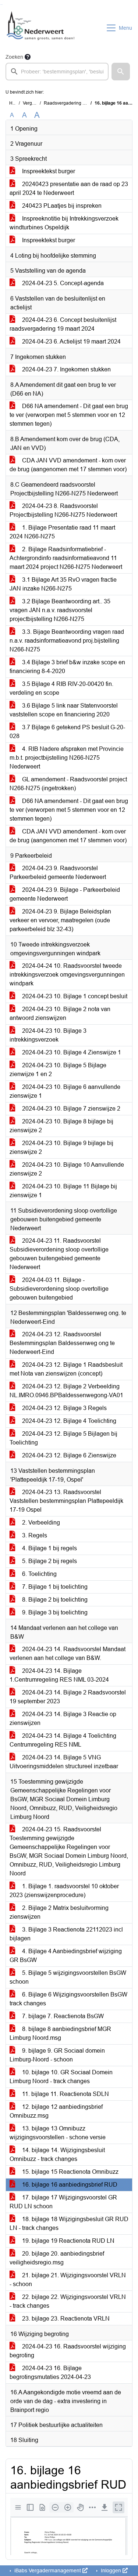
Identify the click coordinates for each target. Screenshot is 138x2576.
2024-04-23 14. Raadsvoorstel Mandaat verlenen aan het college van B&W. (68, 1654)
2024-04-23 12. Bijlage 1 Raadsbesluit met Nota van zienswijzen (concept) (66, 1369)
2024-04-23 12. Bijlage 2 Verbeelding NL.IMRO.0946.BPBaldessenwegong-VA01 (66, 1391)
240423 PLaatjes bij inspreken (61, 206)
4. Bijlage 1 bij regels (49, 1548)
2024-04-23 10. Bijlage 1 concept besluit (74, 996)
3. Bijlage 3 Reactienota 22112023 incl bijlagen (66, 1934)
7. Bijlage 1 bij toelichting (54, 1587)
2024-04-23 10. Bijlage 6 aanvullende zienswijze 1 (65, 1091)
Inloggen (111, 2570)
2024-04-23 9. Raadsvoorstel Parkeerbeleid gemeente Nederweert (58, 873)
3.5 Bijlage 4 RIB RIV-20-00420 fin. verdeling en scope (61, 688)
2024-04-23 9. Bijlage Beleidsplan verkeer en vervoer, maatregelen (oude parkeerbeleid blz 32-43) (60, 920)
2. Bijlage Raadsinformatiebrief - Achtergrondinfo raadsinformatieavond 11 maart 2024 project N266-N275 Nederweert (66, 558)
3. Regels (34, 1535)
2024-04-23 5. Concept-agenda (62, 283)
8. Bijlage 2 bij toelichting (54, 1600)
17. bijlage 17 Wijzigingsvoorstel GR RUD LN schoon (63, 2202)
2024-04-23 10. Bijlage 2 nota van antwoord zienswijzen (60, 1013)
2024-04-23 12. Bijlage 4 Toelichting (68, 1421)
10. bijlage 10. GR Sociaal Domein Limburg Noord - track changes (61, 2077)
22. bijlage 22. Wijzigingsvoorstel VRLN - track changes (68, 2301)
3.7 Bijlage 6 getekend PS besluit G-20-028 (67, 732)
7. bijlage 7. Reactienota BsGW (62, 2016)
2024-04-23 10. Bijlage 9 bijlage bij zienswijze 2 (61, 1147)
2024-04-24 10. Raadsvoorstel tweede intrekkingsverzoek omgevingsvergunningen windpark (67, 975)
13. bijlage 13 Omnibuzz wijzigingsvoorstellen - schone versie (58, 2133)
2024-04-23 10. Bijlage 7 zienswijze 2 (70, 1109)
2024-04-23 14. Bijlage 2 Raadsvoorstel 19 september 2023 (68, 1697)
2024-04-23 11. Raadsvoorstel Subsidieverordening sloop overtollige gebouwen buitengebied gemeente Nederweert (59, 1254)
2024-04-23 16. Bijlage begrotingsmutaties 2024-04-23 (50, 2372)
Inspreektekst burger (48, 171)
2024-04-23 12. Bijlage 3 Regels (64, 1408)
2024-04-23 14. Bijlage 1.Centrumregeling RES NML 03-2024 (59, 1675)
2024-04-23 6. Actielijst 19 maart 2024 (71, 341)
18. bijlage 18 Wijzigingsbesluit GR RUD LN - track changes (69, 2223)
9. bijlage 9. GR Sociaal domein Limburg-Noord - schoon (57, 2055)
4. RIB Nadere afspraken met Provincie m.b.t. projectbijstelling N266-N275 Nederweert (67, 758)
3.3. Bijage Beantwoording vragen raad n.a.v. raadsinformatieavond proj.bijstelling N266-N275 (67, 641)
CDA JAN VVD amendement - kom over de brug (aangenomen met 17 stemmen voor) (68, 465)
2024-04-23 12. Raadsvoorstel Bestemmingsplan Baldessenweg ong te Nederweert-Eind (62, 1343)
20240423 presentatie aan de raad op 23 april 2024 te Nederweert (69, 188)
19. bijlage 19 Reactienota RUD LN (68, 2241)
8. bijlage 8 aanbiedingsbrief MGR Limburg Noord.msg (60, 2033)
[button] (121, 72)
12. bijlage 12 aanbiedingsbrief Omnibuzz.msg (56, 2111)
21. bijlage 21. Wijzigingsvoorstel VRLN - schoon (68, 2280)
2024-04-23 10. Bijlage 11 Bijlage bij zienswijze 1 (63, 1191)
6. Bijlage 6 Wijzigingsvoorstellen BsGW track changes (68, 1999)
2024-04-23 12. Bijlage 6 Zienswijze (68, 1455)
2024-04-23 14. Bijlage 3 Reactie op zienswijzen (63, 1718)
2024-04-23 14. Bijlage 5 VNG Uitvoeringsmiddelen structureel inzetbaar (64, 1762)
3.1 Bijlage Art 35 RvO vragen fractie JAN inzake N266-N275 (63, 584)
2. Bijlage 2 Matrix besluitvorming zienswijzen (59, 1912)
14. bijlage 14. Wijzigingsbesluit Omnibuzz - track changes (57, 2154)
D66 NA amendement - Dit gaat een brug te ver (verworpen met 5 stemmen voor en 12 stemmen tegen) (69, 415)
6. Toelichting (39, 1574)
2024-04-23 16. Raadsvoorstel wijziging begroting (68, 2351)
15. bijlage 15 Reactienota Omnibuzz (70, 2172)
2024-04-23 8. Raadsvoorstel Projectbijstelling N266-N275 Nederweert (63, 510)
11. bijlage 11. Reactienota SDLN (65, 2094)
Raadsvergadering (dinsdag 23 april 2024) (86, 103)
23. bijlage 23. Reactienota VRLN (65, 2319)
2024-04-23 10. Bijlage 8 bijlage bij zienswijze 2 (61, 1126)
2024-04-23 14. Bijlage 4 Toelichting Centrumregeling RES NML (63, 1740)
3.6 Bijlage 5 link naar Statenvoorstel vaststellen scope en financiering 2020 (64, 710)
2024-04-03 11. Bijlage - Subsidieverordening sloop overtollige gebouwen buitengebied (59, 1289)
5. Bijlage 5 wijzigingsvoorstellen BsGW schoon (68, 1977)
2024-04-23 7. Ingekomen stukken (66, 369)
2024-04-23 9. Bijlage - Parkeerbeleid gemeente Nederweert (65, 894)
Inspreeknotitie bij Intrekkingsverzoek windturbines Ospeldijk (64, 223)
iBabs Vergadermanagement (48, 2570)
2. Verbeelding (40, 1523)
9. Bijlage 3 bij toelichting (54, 1612)
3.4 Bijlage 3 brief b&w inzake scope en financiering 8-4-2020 (67, 667)
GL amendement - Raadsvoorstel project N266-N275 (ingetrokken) (68, 784)
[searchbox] (57, 72)
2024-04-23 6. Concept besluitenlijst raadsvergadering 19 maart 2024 (63, 324)
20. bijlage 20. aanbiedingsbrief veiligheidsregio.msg (57, 2258)
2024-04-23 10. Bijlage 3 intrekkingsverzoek (48, 1035)
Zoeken (14, 57)
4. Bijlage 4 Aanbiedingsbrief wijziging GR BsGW (66, 1956)
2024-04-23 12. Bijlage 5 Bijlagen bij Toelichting (63, 1438)
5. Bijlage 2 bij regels (49, 1561)
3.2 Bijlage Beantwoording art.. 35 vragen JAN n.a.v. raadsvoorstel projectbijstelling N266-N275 (60, 610)
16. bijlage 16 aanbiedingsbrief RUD (69, 2185)
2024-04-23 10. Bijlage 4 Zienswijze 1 (71, 1052)
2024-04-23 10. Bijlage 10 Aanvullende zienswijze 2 (67, 1169)
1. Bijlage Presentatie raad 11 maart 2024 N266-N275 (62, 532)
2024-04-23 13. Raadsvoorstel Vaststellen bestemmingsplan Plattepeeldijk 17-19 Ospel (66, 1501)
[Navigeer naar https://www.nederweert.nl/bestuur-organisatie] (42, 28)
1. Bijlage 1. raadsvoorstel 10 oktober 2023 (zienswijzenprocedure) (64, 1891)
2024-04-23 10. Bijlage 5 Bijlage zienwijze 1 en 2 (58, 1070)
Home (15, 103)
